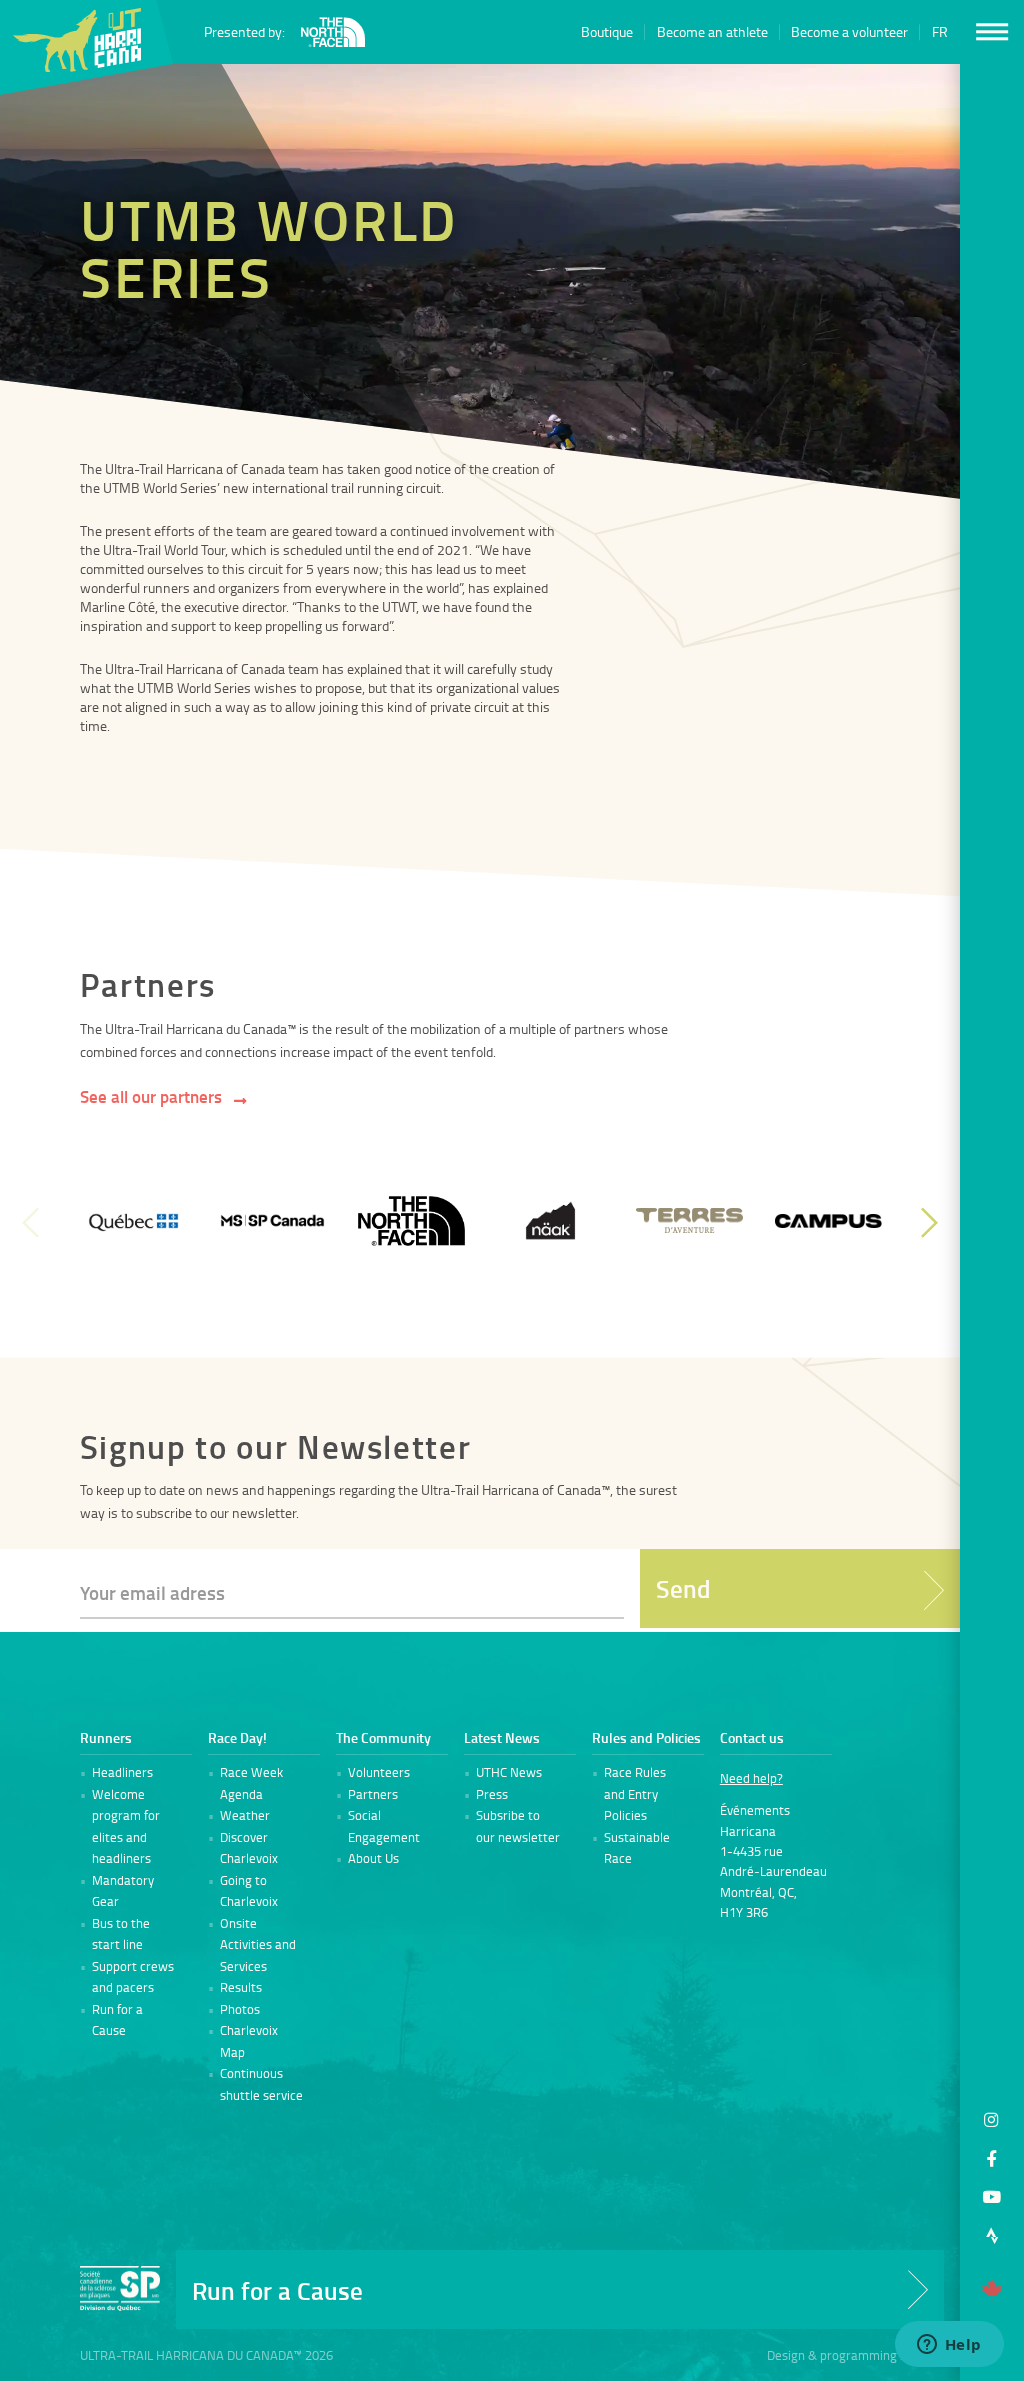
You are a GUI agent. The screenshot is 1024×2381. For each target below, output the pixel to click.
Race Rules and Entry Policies (635, 1793)
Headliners (122, 1772)
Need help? (751, 1778)
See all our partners (151, 1096)
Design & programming (832, 2355)
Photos (240, 2009)
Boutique (607, 32)
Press (492, 1794)
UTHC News (509, 1772)
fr (940, 32)
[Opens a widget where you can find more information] (949, 2346)
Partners (373, 1794)
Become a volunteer (849, 32)
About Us (373, 1858)
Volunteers (379, 1772)
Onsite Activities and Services (258, 1944)
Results (241, 1987)
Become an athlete (712, 32)
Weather (245, 1815)
